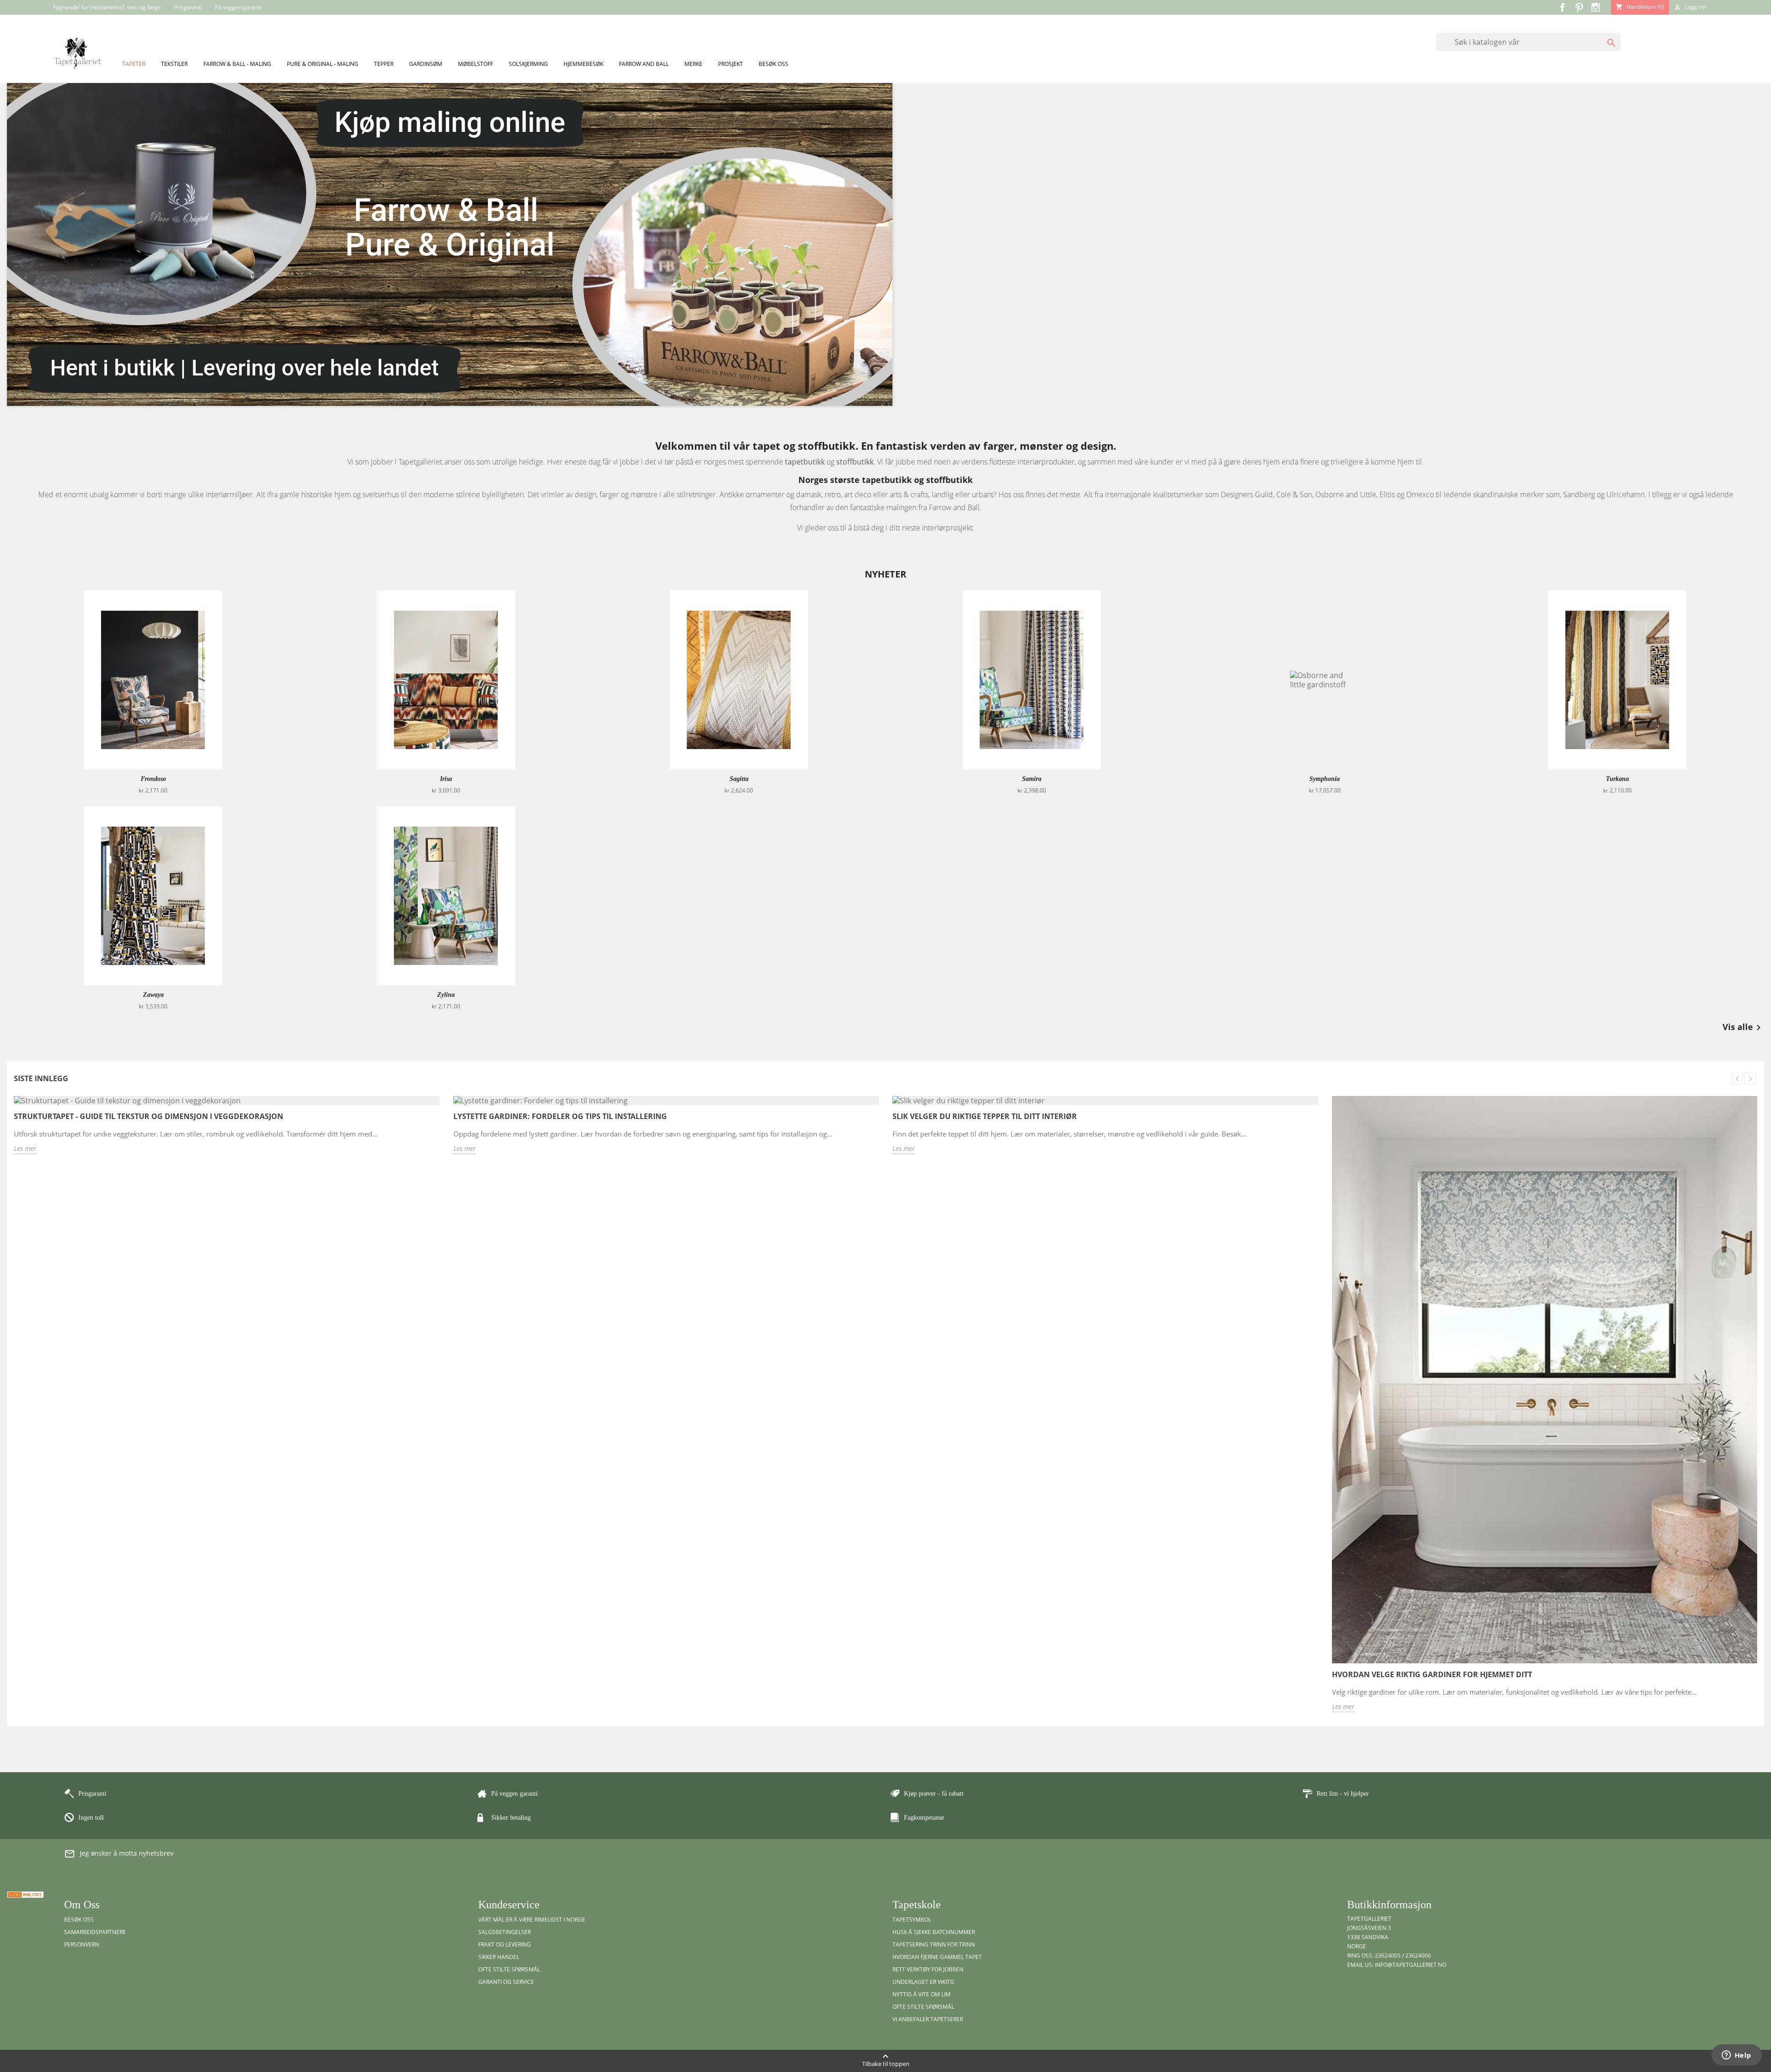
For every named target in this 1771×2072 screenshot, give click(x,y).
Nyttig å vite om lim (921, 1994)
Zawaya (153, 995)
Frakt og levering (505, 1944)
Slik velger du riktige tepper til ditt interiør (985, 1116)
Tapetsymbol (912, 1920)
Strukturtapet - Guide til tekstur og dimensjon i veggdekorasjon (149, 1116)
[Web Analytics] (25, 1894)
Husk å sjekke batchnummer (934, 1932)
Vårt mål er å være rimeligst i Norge (532, 1920)
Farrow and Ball (644, 64)
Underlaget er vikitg (923, 1982)
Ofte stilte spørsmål (509, 1969)
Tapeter (134, 64)
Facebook (1563, 7)
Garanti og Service (506, 1982)
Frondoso (153, 779)
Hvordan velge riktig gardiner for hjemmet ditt (1432, 1674)
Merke (693, 64)
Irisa (446, 779)
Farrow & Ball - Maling (237, 64)
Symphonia (1325, 779)
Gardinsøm (426, 64)
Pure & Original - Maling (323, 64)
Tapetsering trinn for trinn (934, 1944)
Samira (1032, 779)
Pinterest (1579, 7)
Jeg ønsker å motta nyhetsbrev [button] (119, 1854)
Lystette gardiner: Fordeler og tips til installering (560, 1116)
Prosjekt (731, 64)
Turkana (1617, 779)
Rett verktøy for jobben (928, 1969)
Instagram (1596, 7)
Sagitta (739, 779)
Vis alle (1743, 1028)
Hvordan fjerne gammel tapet (937, 1957)
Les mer (25, 1148)
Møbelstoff (475, 64)
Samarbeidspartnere (95, 1932)
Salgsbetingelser (505, 1932)
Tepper (384, 64)
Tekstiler (174, 64)
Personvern (82, 1944)
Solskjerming (528, 64)
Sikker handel (499, 1957)
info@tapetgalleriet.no (1411, 1965)
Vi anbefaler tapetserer (928, 2019)
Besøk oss (773, 64)
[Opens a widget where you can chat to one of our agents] (1736, 2056)
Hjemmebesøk (583, 64)
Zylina (446, 995)
